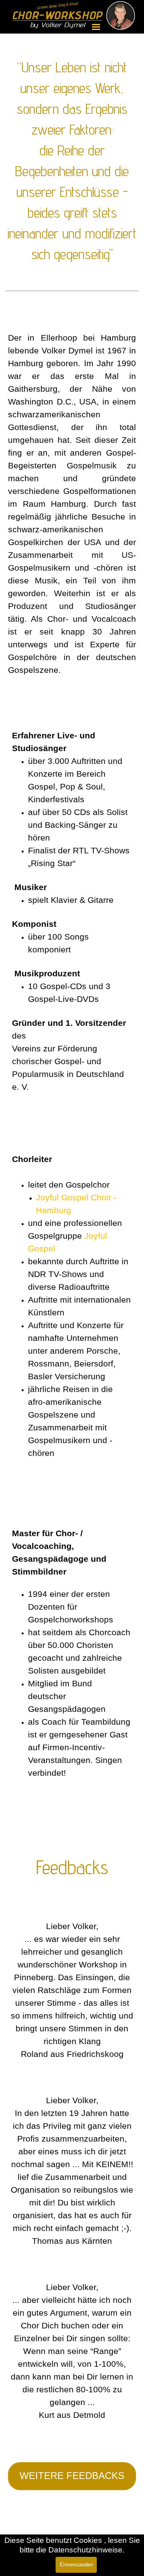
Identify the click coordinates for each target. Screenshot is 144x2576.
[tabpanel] (72, 173)
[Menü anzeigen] (96, 27)
